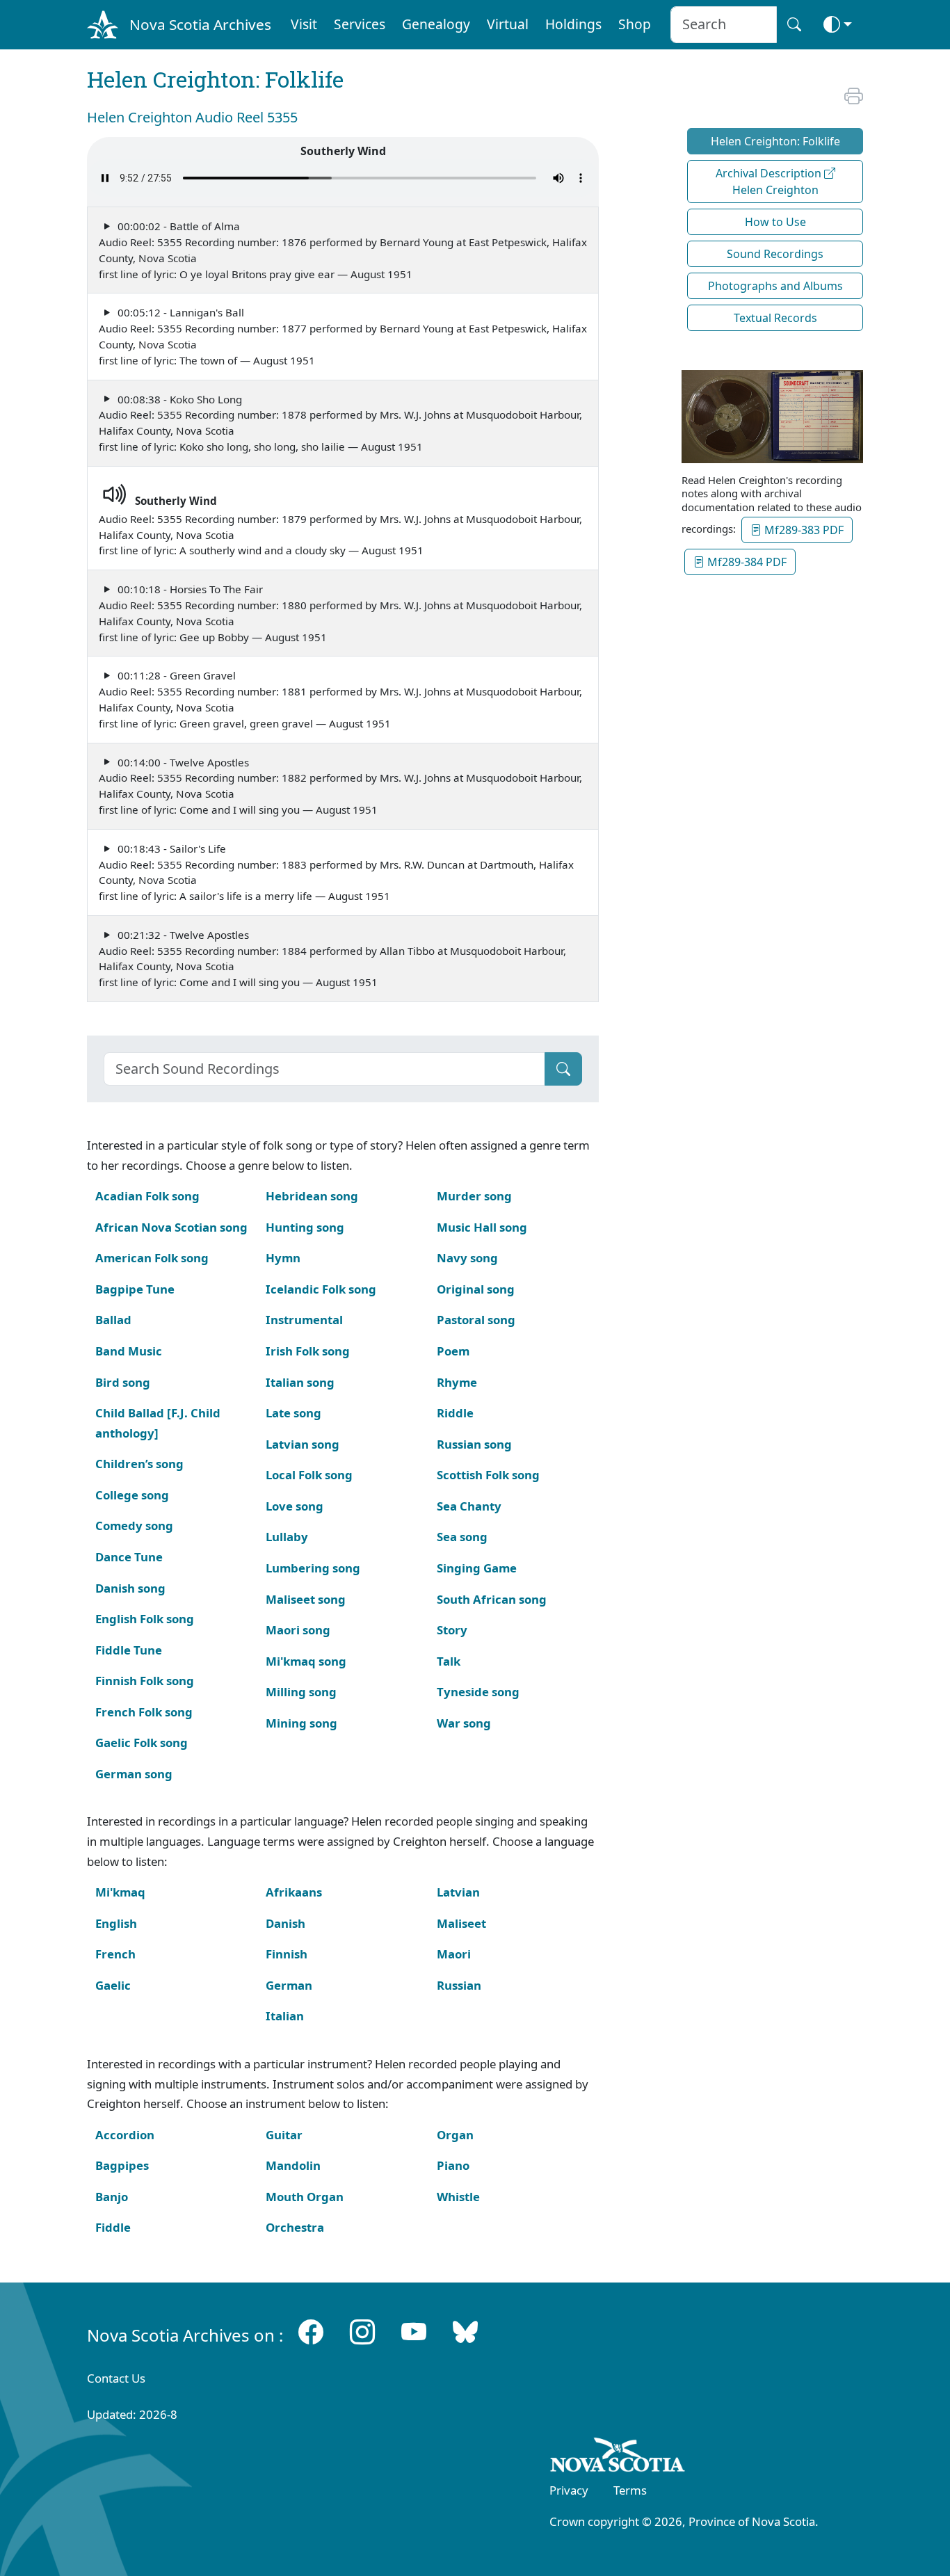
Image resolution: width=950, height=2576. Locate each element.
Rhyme (457, 1382)
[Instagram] (362, 2332)
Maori (454, 1954)
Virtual (508, 24)
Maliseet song (306, 1599)
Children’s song (139, 1464)
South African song (492, 1599)
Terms (630, 2490)
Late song (293, 1413)
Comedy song (134, 1526)
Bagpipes (122, 2165)
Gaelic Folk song (142, 1742)
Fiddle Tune (129, 1650)
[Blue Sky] (465, 2332)
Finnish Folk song (145, 1681)
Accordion (125, 2135)
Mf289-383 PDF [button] (803, 530)
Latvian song (303, 1444)
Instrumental (304, 1320)
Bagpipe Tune (135, 1289)
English (116, 1923)
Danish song (130, 1588)
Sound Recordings (775, 254)
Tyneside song (478, 1692)
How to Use (775, 222)
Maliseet (461, 1923)
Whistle (458, 2197)
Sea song (462, 1537)
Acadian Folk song (147, 1196)
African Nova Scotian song (171, 1227)
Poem (453, 1351)
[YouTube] (414, 2332)
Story (452, 1630)
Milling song (301, 1692)
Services (360, 24)
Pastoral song (476, 1320)
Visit (304, 24)
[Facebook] (311, 2332)
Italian (285, 2016)
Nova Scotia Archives (200, 24)
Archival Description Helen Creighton (770, 182)
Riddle (455, 1413)
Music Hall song (482, 1227)
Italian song (300, 1382)
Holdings (573, 24)
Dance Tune (129, 1557)
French (115, 1954)
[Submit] (563, 1069)
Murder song (474, 1196)
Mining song (301, 1723)
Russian (459, 1985)
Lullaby (287, 1537)
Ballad (113, 1320)
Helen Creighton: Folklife (775, 141)
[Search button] (794, 25)
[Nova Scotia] (618, 2457)
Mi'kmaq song (306, 1661)
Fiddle (113, 2227)
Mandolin (293, 2165)
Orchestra (295, 2227)
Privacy (569, 2490)
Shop (635, 24)
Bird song (123, 1382)
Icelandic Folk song (321, 1289)
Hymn (283, 1258)
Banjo (112, 2197)
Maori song (298, 1630)
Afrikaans (294, 1892)
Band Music (129, 1351)
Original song (476, 1289)
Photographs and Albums (775, 286)
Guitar (284, 2135)
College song (132, 1495)
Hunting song (305, 1227)
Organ (455, 2135)
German (289, 1985)
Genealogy (436, 24)
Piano (453, 2165)
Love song (295, 1506)
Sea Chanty (469, 1506)
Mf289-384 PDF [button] (746, 562)
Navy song (467, 1258)
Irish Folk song (308, 1351)
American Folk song (152, 1258)
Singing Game (477, 1568)
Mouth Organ (305, 2197)
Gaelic (113, 1985)
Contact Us (116, 2378)
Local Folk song (309, 1475)
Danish (285, 1923)
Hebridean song (312, 1196)
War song (464, 1723)
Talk (449, 1661)
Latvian (458, 1892)
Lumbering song (313, 1568)
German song (134, 1774)
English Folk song (145, 1619)
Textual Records (775, 318)
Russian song (474, 1444)
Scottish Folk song (488, 1475)
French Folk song (144, 1712)
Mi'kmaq (120, 1892)
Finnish (287, 1954)
